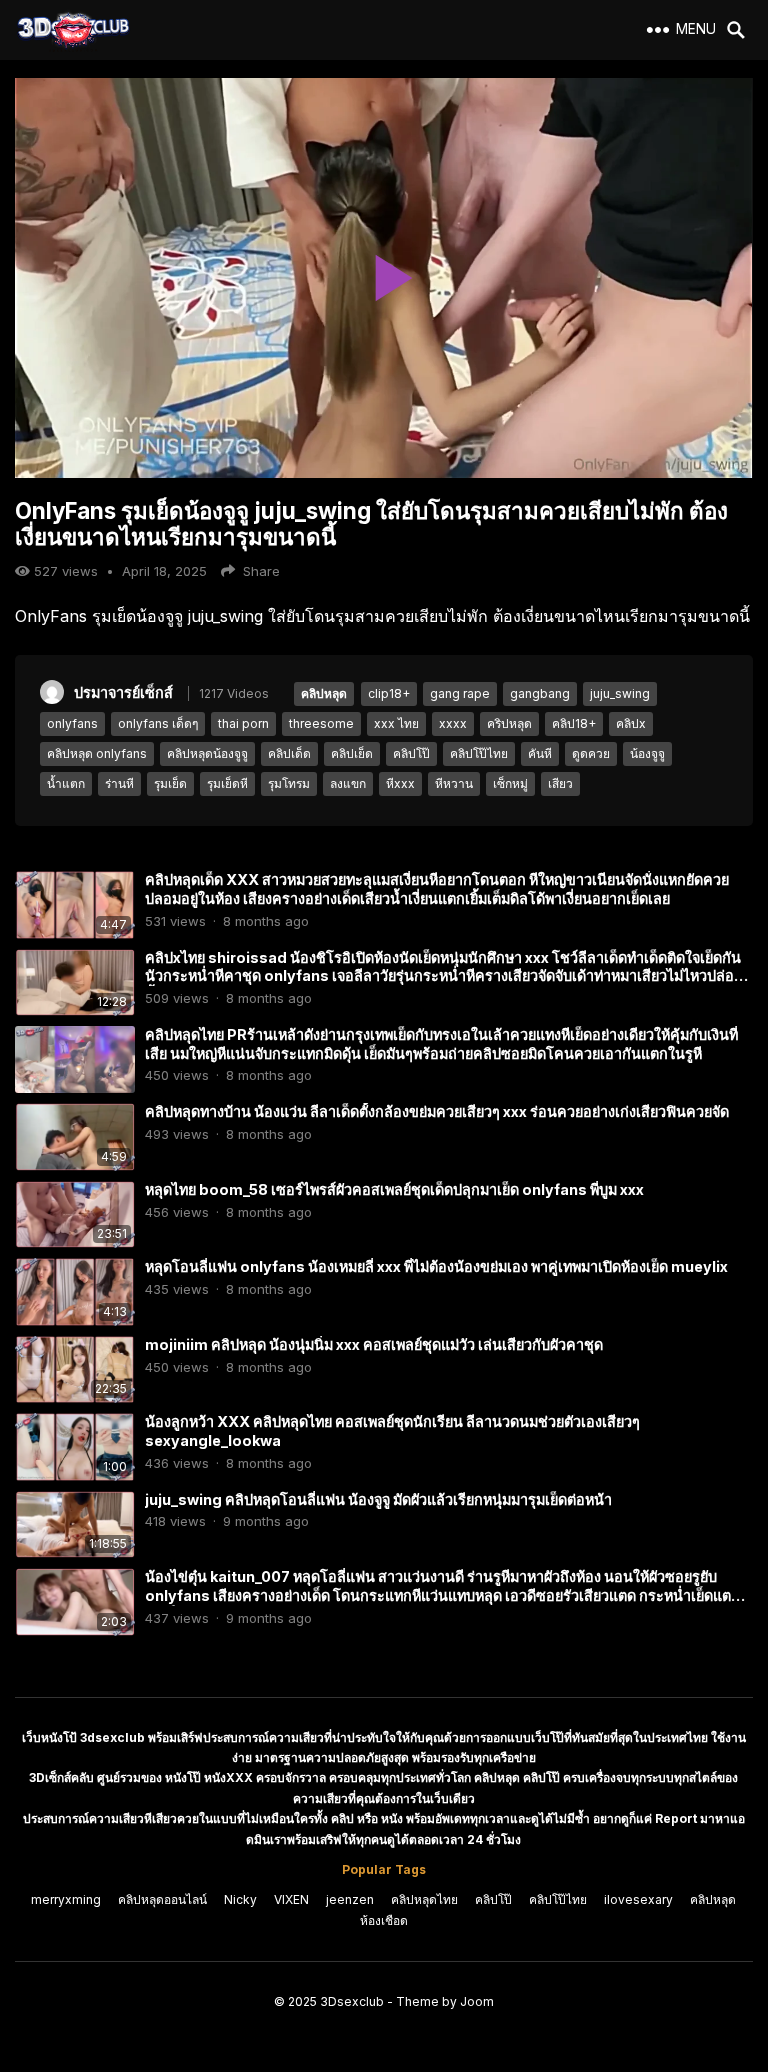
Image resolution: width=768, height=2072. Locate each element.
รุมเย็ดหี (227, 783)
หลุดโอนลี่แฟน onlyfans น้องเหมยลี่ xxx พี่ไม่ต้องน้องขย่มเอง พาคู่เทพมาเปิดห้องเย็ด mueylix (436, 1266)
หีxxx (400, 783)
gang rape (460, 693)
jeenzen (350, 1899)
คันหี (540, 753)
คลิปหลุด (324, 693)
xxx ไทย (396, 723)
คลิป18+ (574, 723)
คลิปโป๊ (411, 753)
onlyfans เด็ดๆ (158, 723)
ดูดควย (591, 753)
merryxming (66, 1899)
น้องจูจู (647, 753)
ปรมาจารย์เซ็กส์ (123, 692)
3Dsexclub (352, 2001)
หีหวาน (454, 783)
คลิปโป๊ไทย (479, 753)
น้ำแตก (66, 783)
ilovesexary (638, 1899)
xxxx (453, 723)
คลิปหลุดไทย (424, 1899)
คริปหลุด (509, 723)
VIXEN (291, 1899)
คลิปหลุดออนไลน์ (162, 1899)
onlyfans (72, 723)
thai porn (243, 723)
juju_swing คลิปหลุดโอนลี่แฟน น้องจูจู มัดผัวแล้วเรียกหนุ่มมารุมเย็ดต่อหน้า (378, 1499)
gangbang (540, 693)
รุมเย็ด (170, 783)
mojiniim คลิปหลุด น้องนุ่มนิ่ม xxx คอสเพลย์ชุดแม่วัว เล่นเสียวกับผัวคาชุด (374, 1344)
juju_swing (620, 693)
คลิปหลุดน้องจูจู (207, 753)
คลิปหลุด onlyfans (97, 753)
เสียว (560, 783)
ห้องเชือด (384, 1920)
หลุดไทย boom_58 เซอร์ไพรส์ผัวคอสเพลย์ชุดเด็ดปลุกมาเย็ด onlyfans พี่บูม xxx (394, 1189)
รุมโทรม (289, 783)
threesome (321, 723)
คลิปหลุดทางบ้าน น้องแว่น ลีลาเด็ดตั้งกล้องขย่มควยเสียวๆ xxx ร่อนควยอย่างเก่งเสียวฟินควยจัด (437, 1111)
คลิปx (631, 723)
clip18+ (389, 693)
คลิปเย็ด (352, 753)
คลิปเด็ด (289, 753)
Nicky (240, 1899)
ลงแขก (348, 783)
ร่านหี (119, 783)
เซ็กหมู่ (510, 783)
